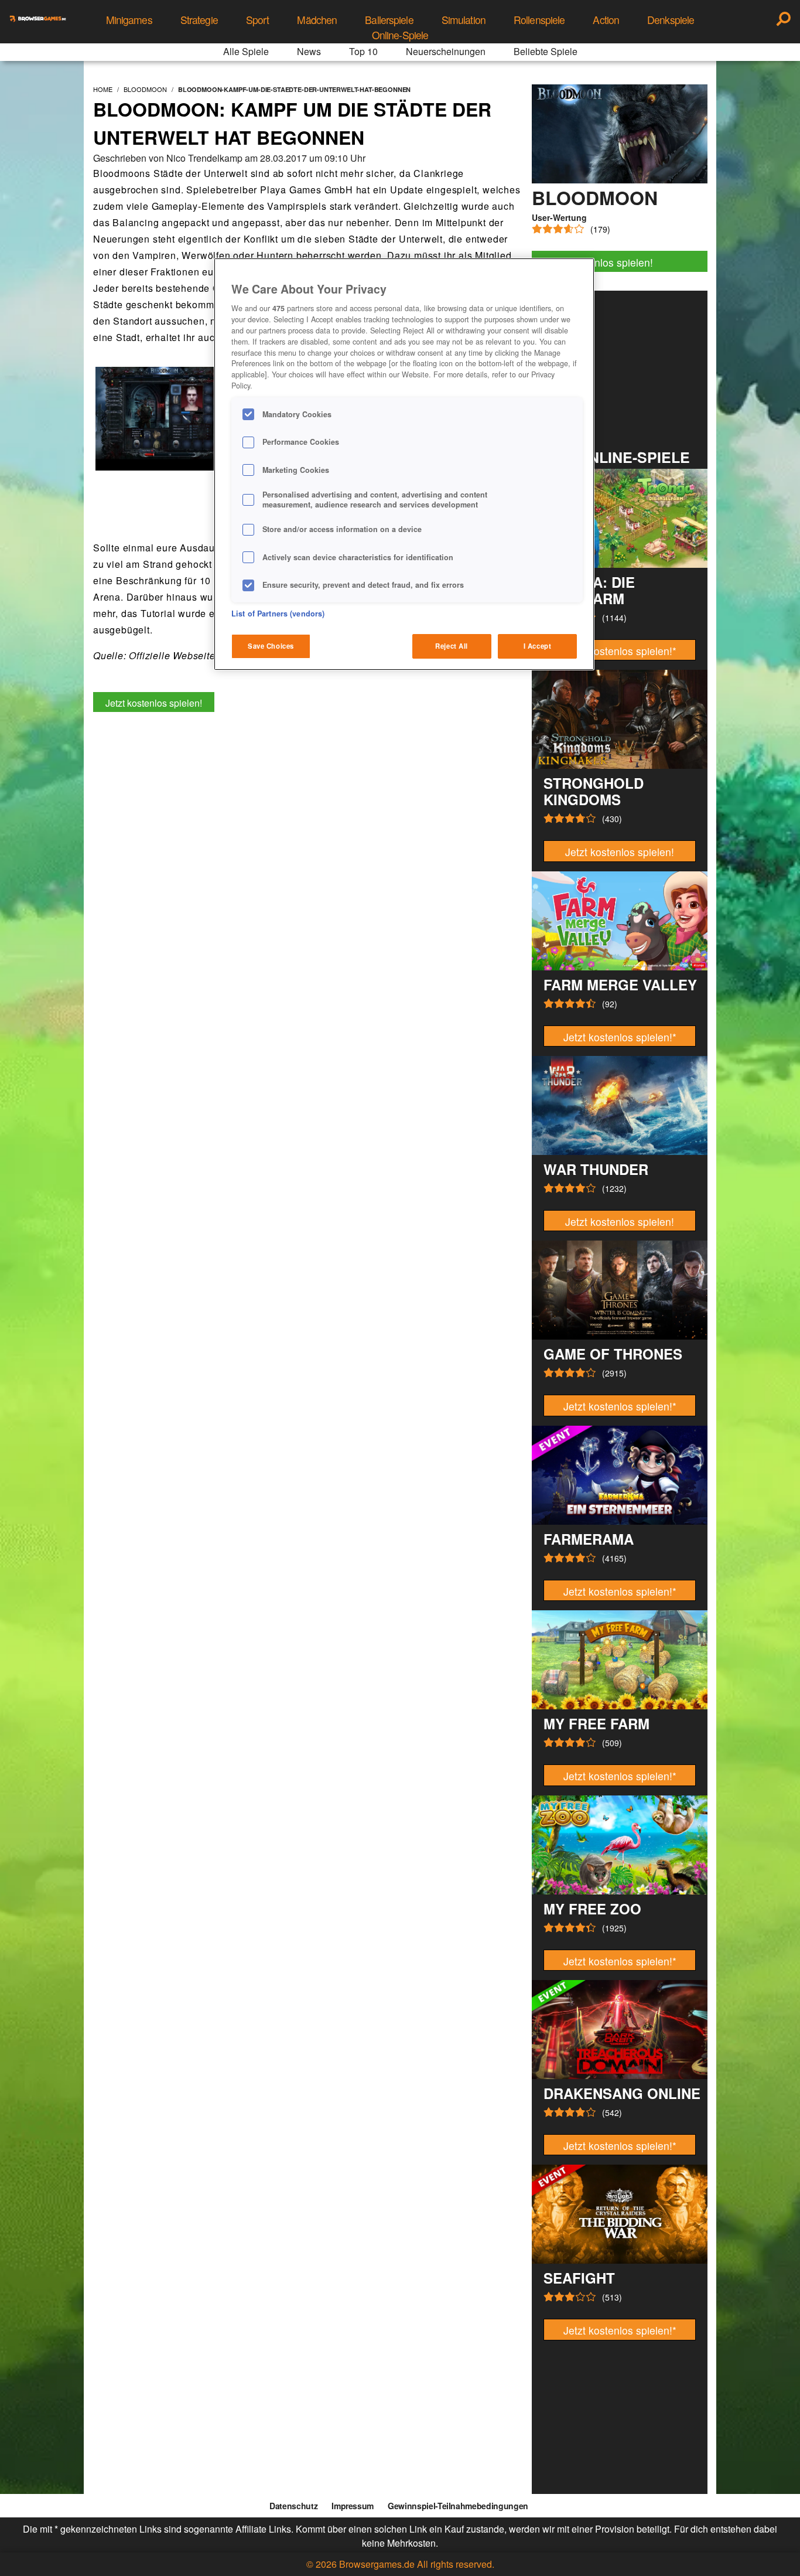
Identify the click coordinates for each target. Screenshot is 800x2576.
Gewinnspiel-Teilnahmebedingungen (458, 2506)
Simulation (464, 20)
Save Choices (271, 646)
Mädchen (317, 20)
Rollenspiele (539, 20)
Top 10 (363, 51)
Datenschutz (293, 2506)
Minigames (129, 20)
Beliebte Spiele (546, 51)
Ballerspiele (389, 20)
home (103, 89)
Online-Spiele (400, 35)
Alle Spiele (246, 51)
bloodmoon (145, 89)
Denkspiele (671, 20)
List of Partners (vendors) (278, 614)
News (309, 51)
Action (606, 20)
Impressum (353, 2506)
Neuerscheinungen (446, 51)
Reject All (452, 646)
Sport (258, 20)
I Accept (538, 646)
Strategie (199, 20)
